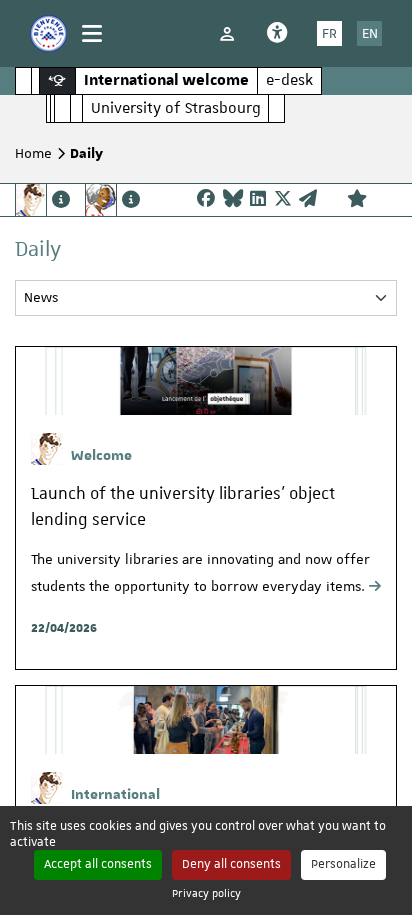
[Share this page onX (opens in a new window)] (283, 200)
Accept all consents (98, 864)
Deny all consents (231, 864)
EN (370, 33)
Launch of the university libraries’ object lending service (183, 505)
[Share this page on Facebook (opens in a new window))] (206, 200)
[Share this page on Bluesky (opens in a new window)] (233, 200)
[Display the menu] (92, 33)
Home (33, 153)
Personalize (343, 864)
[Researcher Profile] (112, 200)
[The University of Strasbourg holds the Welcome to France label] (48, 33)
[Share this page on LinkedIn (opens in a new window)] (258, 200)
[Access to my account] (227, 33)
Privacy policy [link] (206, 892)
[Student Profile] (42, 200)
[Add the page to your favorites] (357, 200)
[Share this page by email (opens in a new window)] (308, 200)
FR (329, 33)
